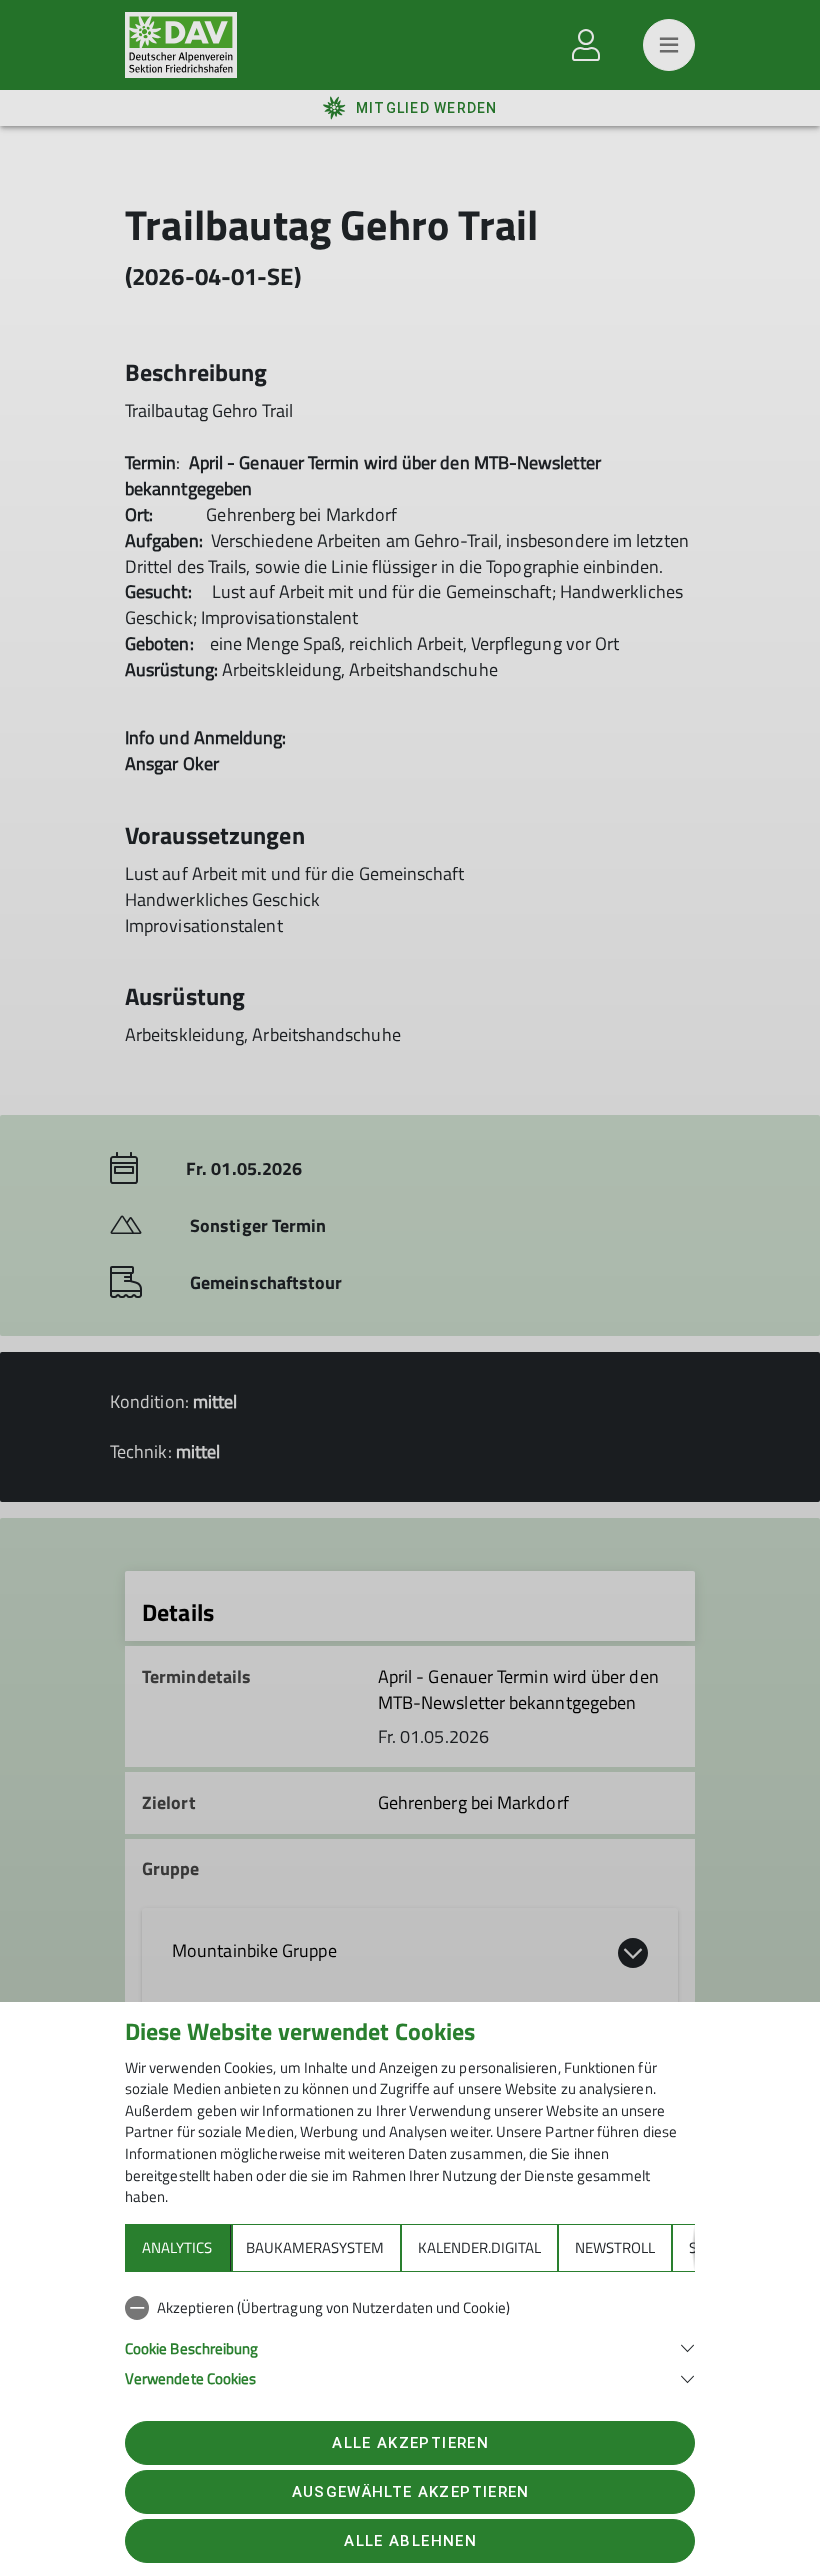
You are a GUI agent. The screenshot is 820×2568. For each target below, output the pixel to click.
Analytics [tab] (177, 2247)
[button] (410, 2346)
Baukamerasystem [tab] (315, 2247)
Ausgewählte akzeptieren (411, 2492)
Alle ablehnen (410, 2541)
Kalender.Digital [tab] (479, 2247)
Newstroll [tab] (615, 2247)
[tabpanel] (410, 2339)
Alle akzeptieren (410, 2443)
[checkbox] (410, 2308)
